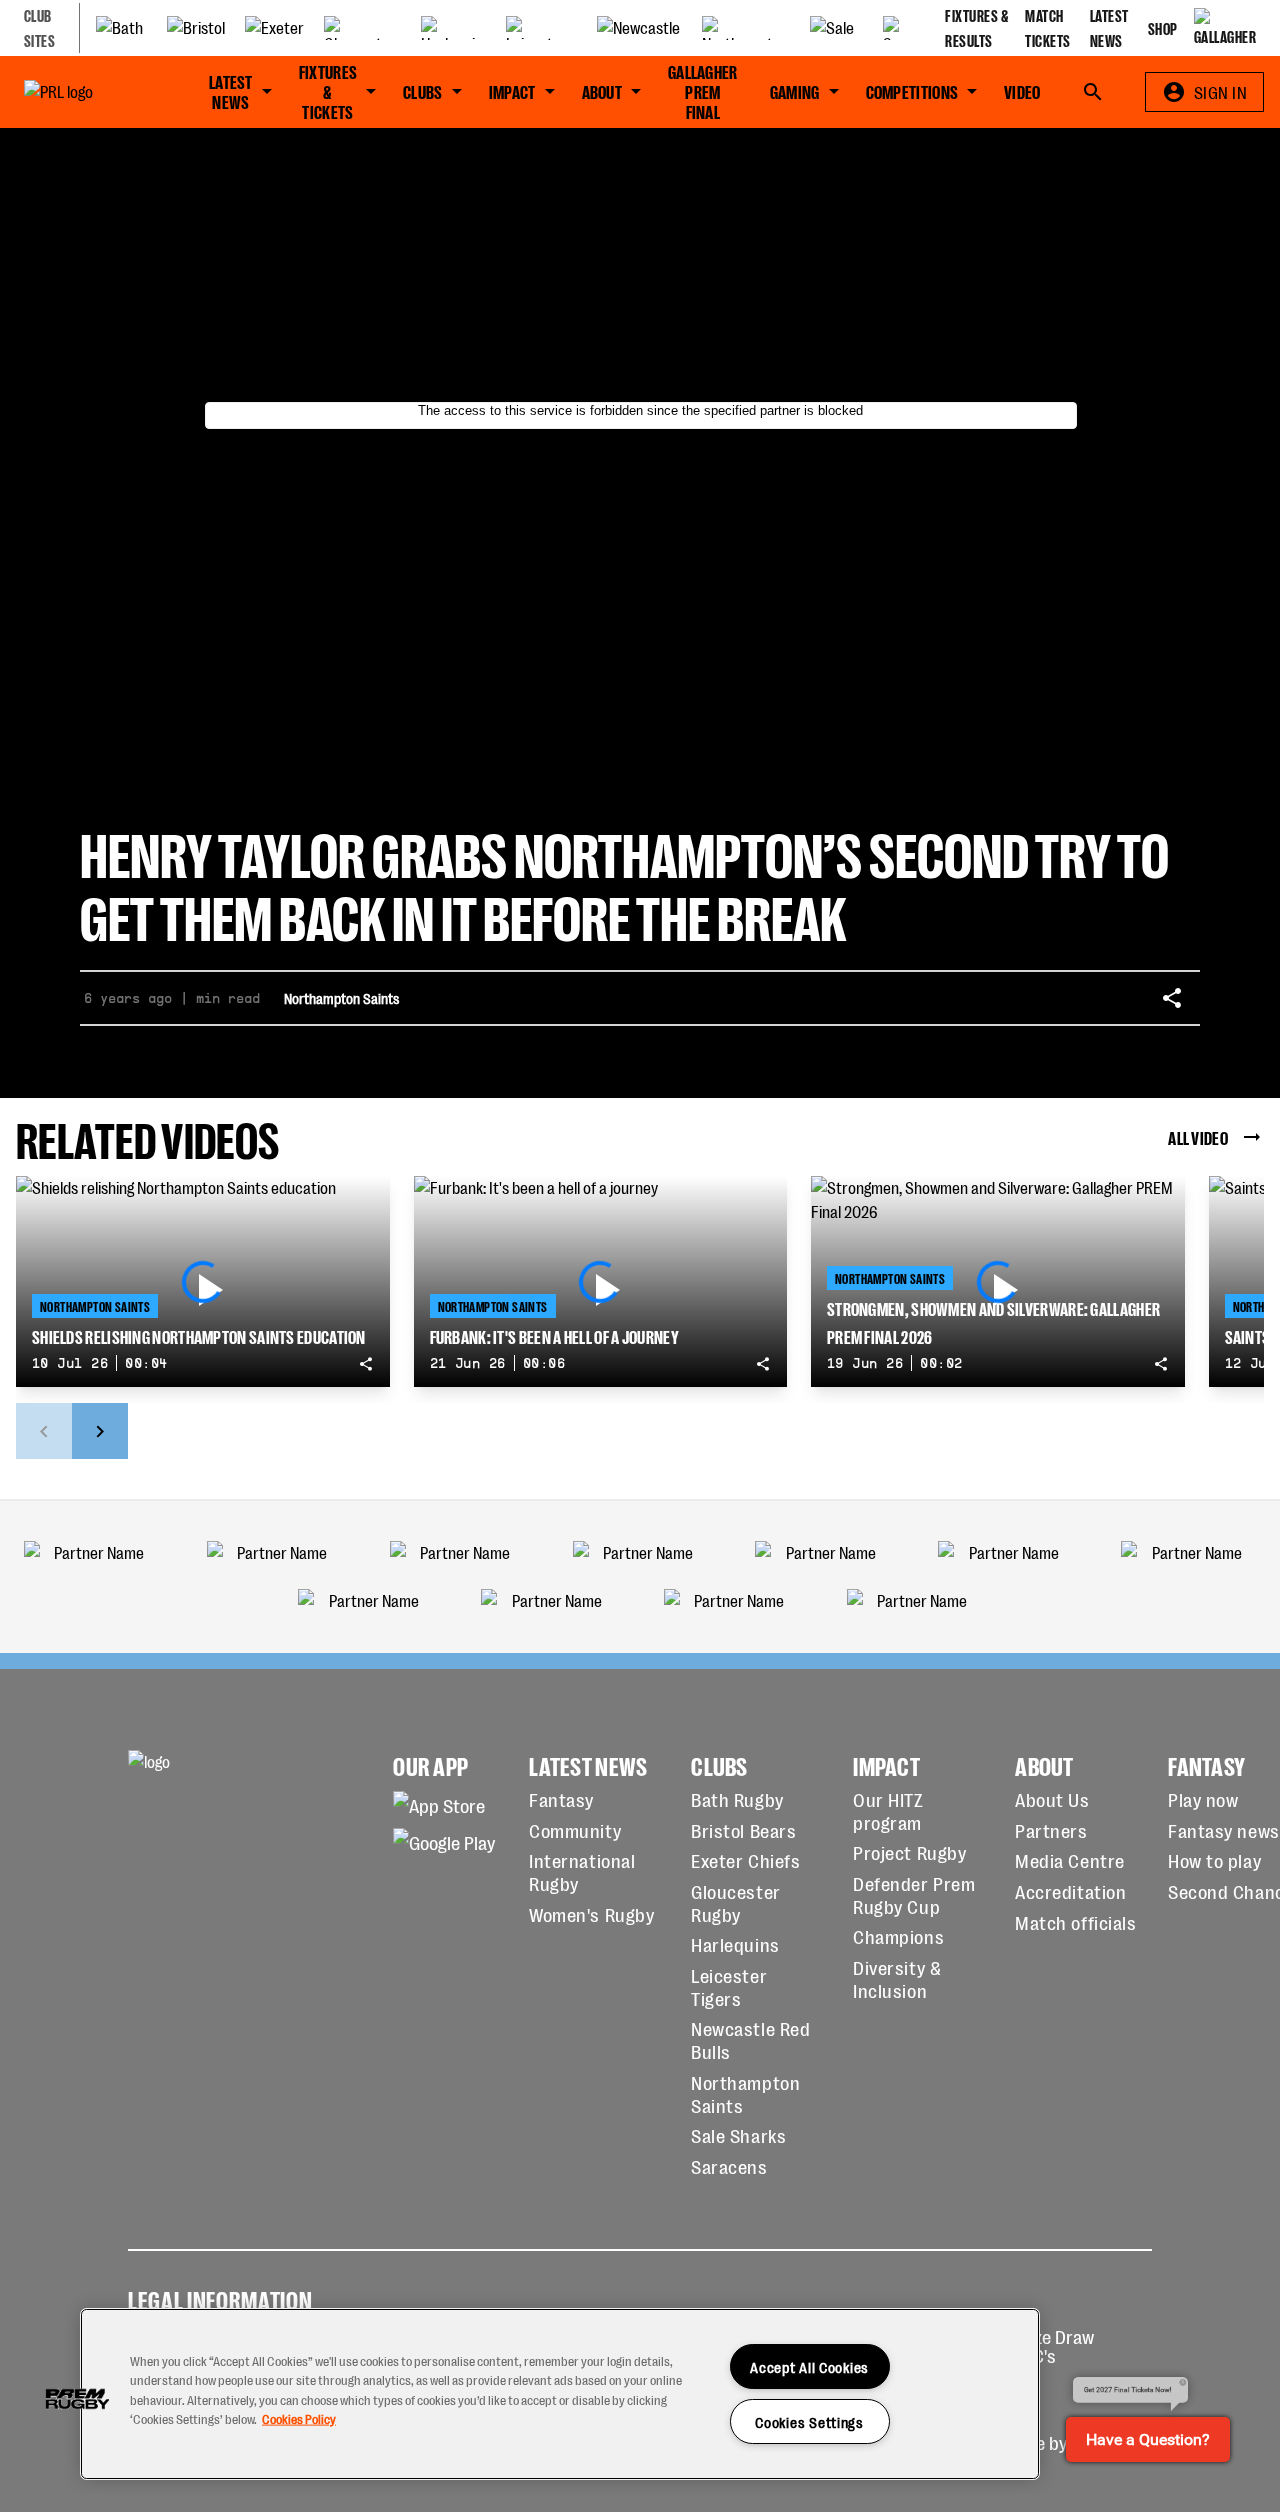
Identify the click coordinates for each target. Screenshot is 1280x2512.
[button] (77, 2399)
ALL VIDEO (1198, 1137)
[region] (560, 2394)
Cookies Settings (809, 2421)
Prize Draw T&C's (1053, 2345)
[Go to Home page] (84, 92)
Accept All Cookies (809, 2366)
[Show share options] (1172, 998)
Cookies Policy (299, 2417)
